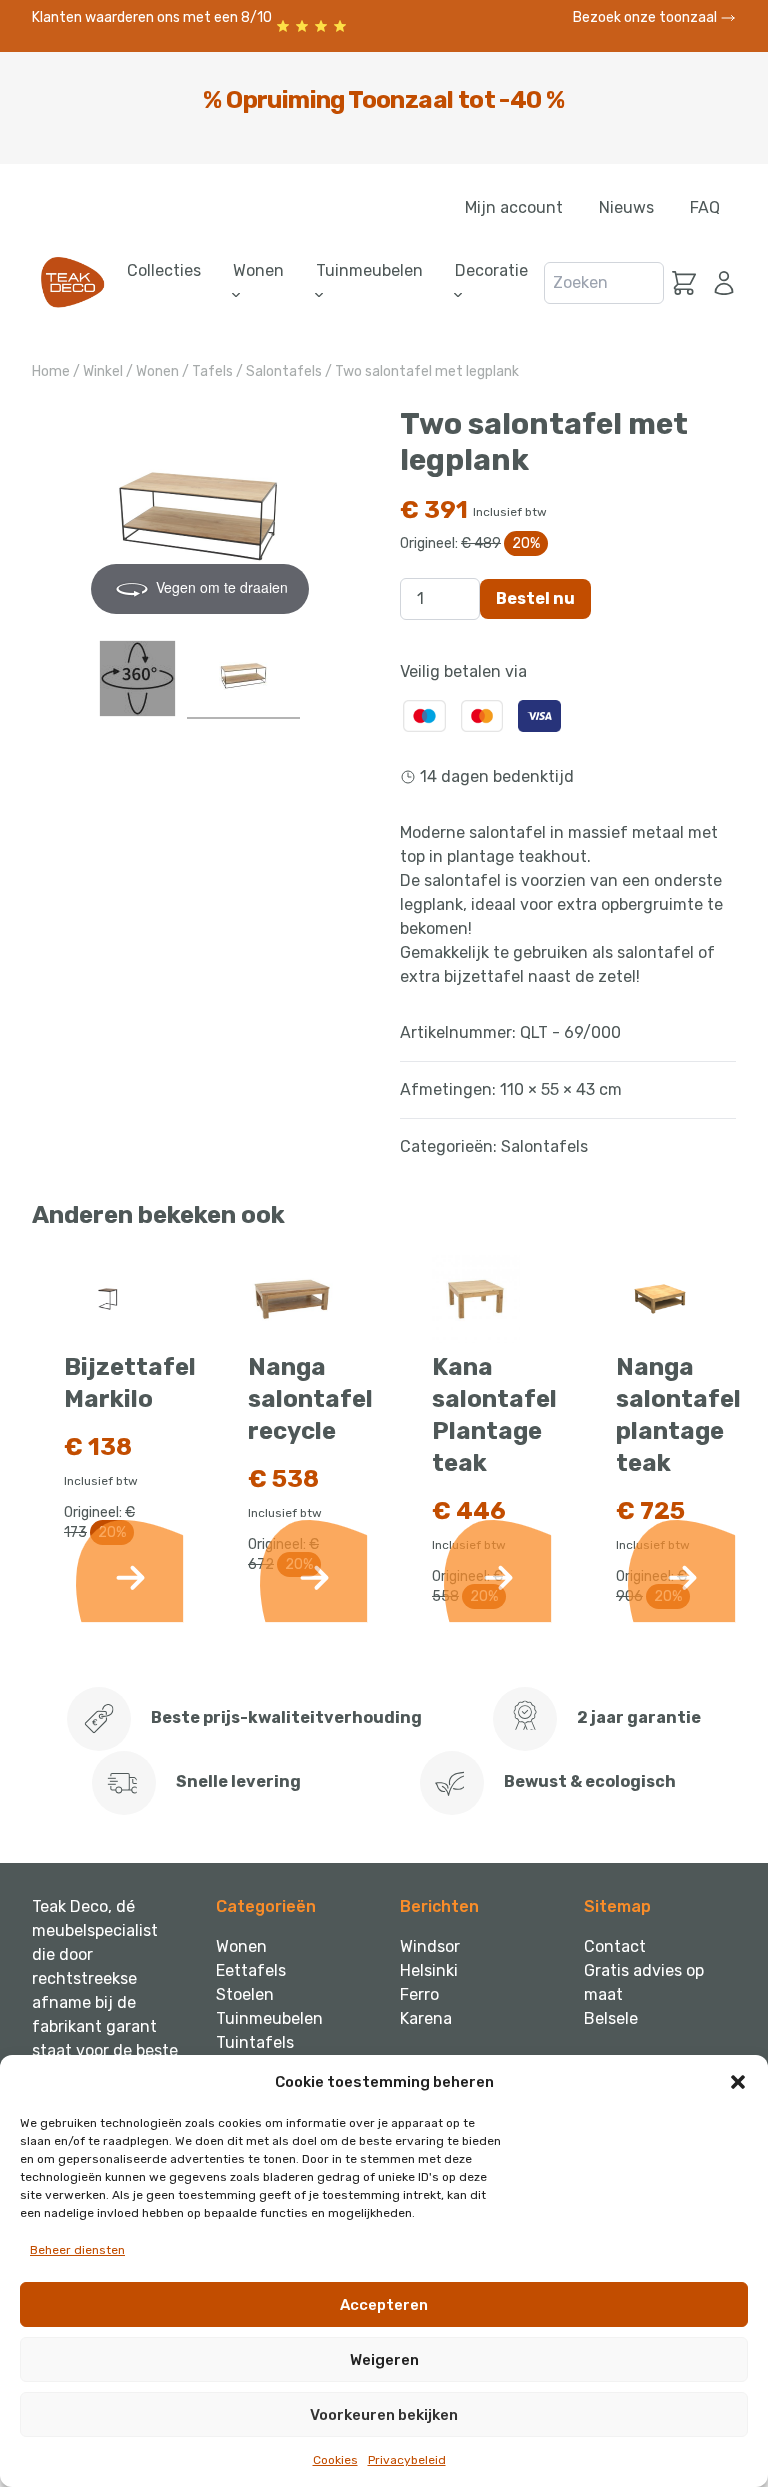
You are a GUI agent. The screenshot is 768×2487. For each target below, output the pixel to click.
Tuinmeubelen (269, 2018)
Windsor (430, 1946)
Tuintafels (255, 2042)
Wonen (157, 371)
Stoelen (245, 1994)
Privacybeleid (407, 2460)
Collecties (164, 270)
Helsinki (429, 1970)
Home (51, 371)
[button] (738, 2082)
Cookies (335, 2460)
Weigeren (384, 2360)
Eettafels (251, 1970)
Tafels (212, 371)
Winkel (103, 371)
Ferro (419, 1994)
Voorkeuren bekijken (384, 2415)
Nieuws (626, 207)
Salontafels (284, 371)
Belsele (611, 2018)
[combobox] (604, 283)
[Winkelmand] (684, 283)
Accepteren (384, 2305)
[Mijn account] (720, 283)
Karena (426, 2018)
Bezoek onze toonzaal (646, 17)
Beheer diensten (77, 2250)
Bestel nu (535, 598)
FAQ (705, 207)
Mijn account (514, 207)
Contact (615, 1946)
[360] (137, 678)
